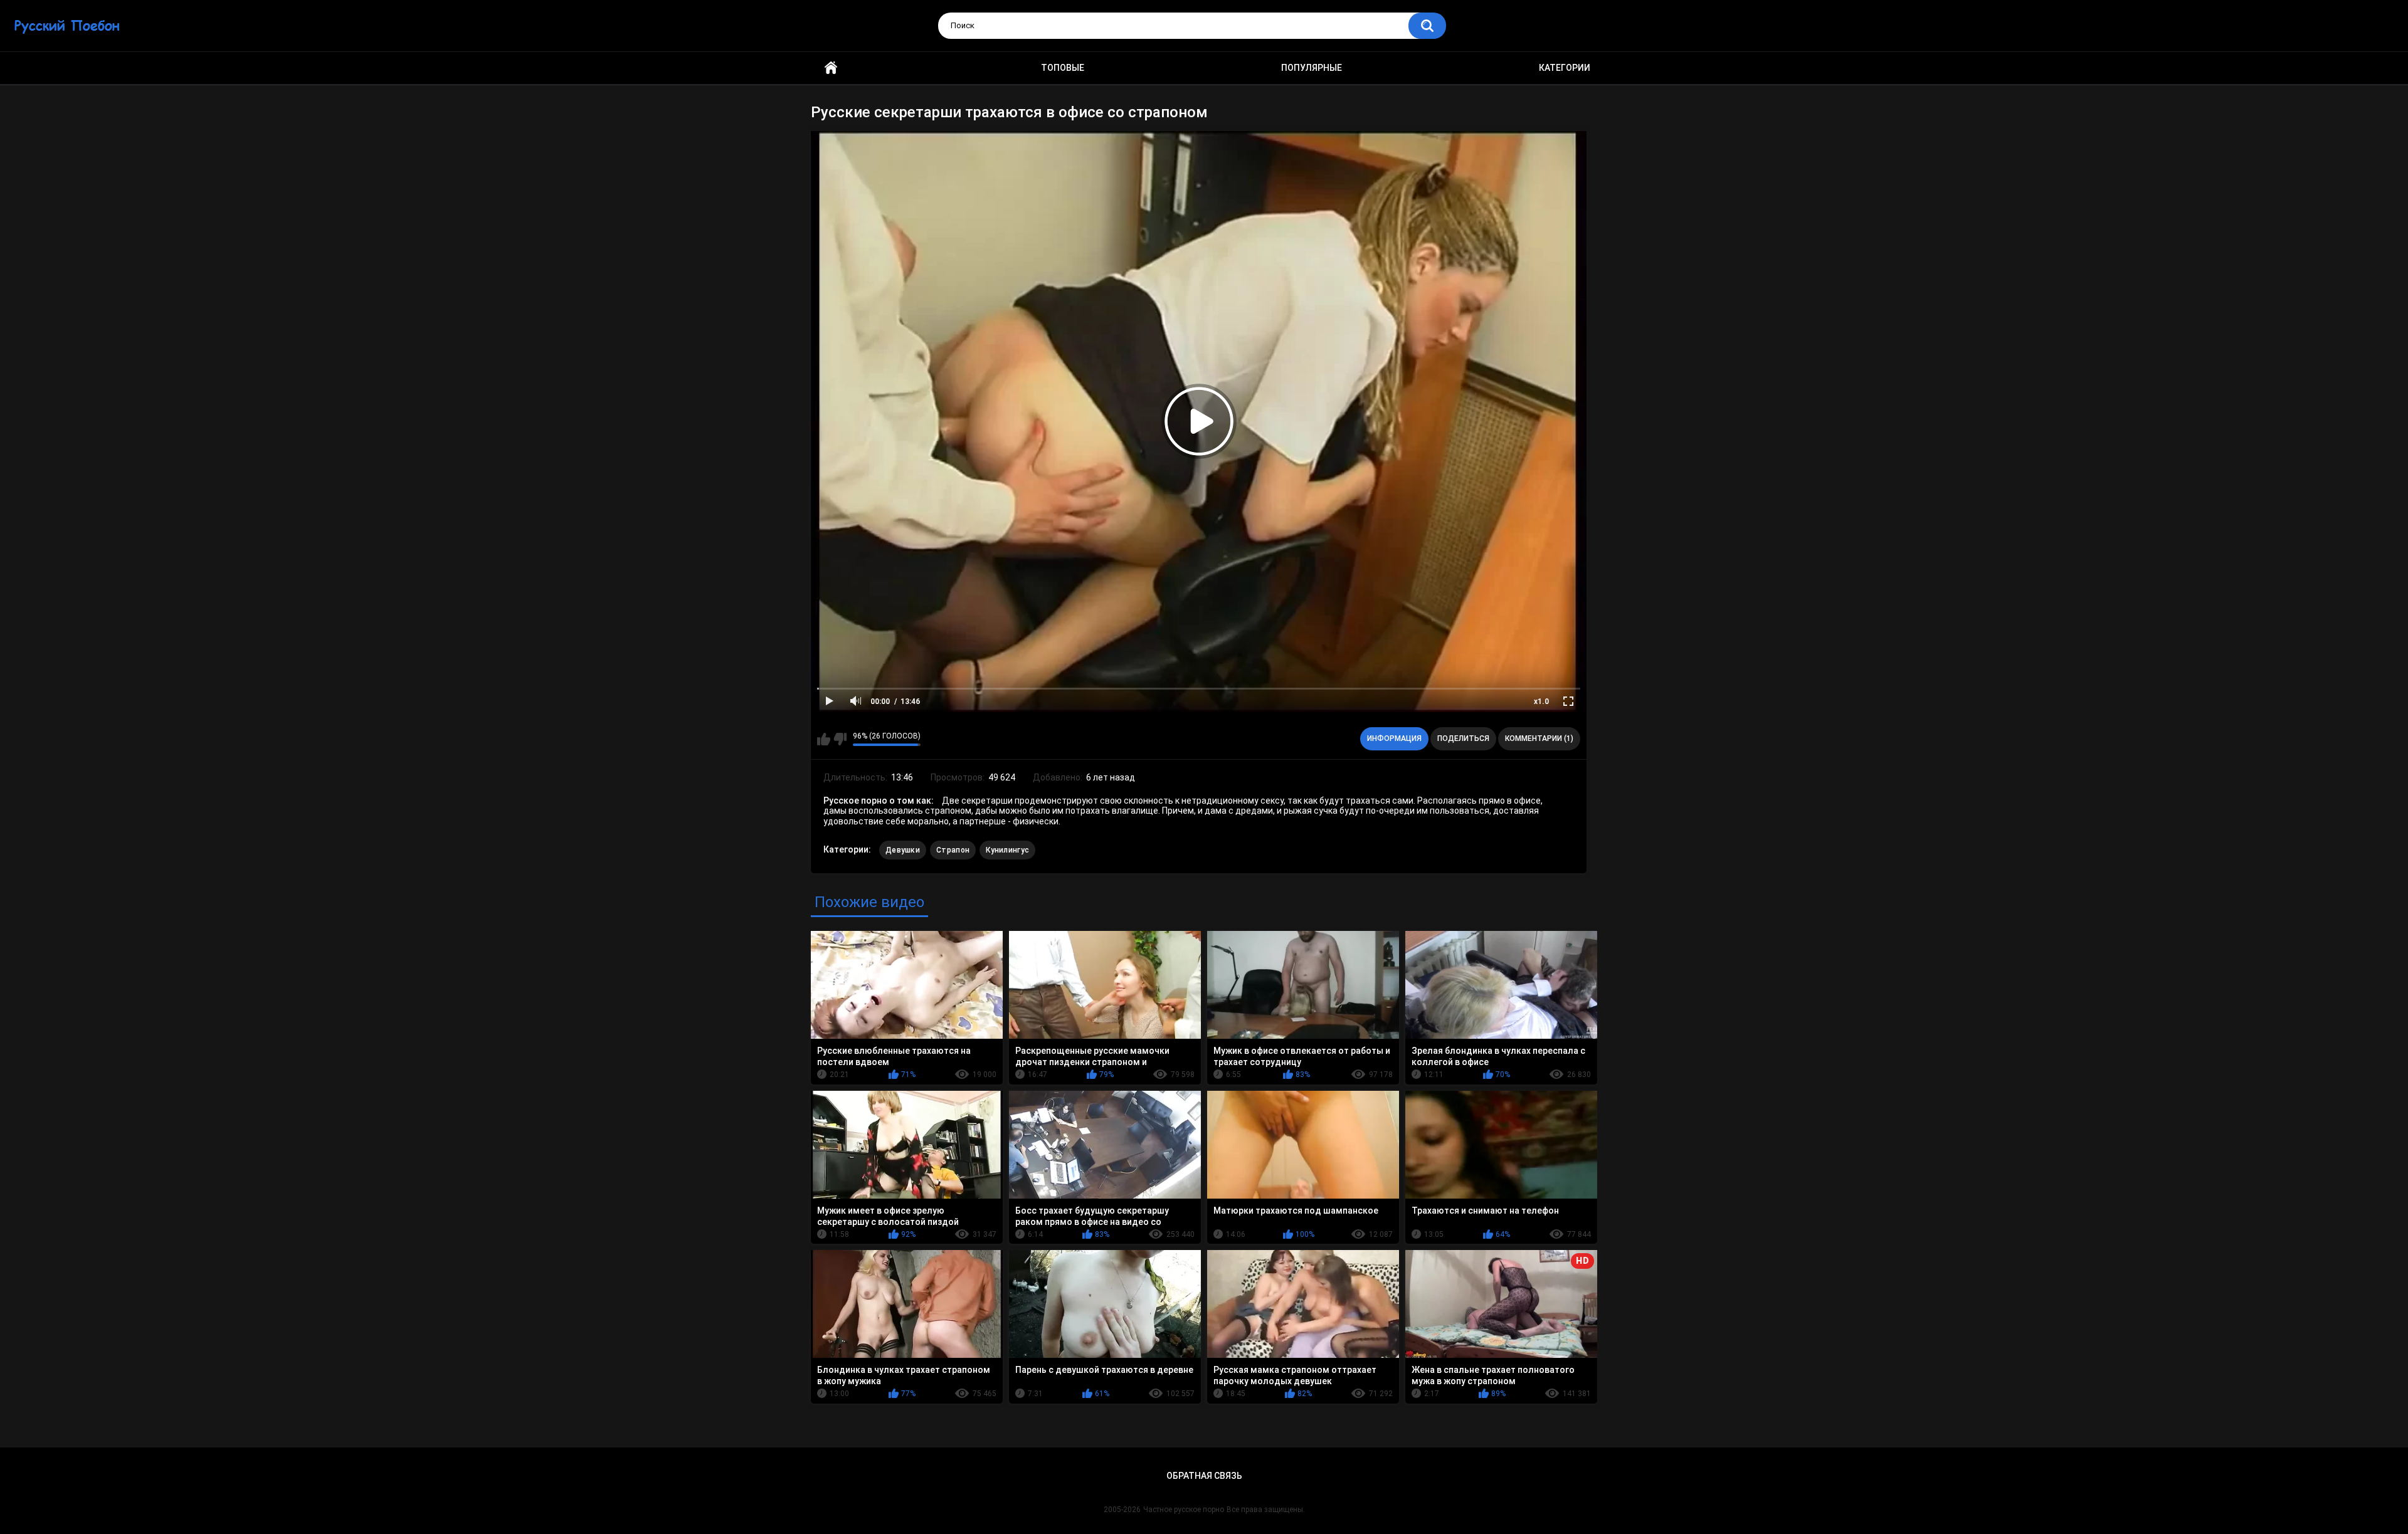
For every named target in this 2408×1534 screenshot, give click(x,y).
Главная (831, 68)
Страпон (953, 850)
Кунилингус (1007, 850)
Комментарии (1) (1539, 738)
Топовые (1063, 68)
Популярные (1312, 68)
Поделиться (1463, 738)
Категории (1565, 68)
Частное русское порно (1184, 1510)
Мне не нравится (840, 739)
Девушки (903, 850)
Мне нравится (824, 739)
